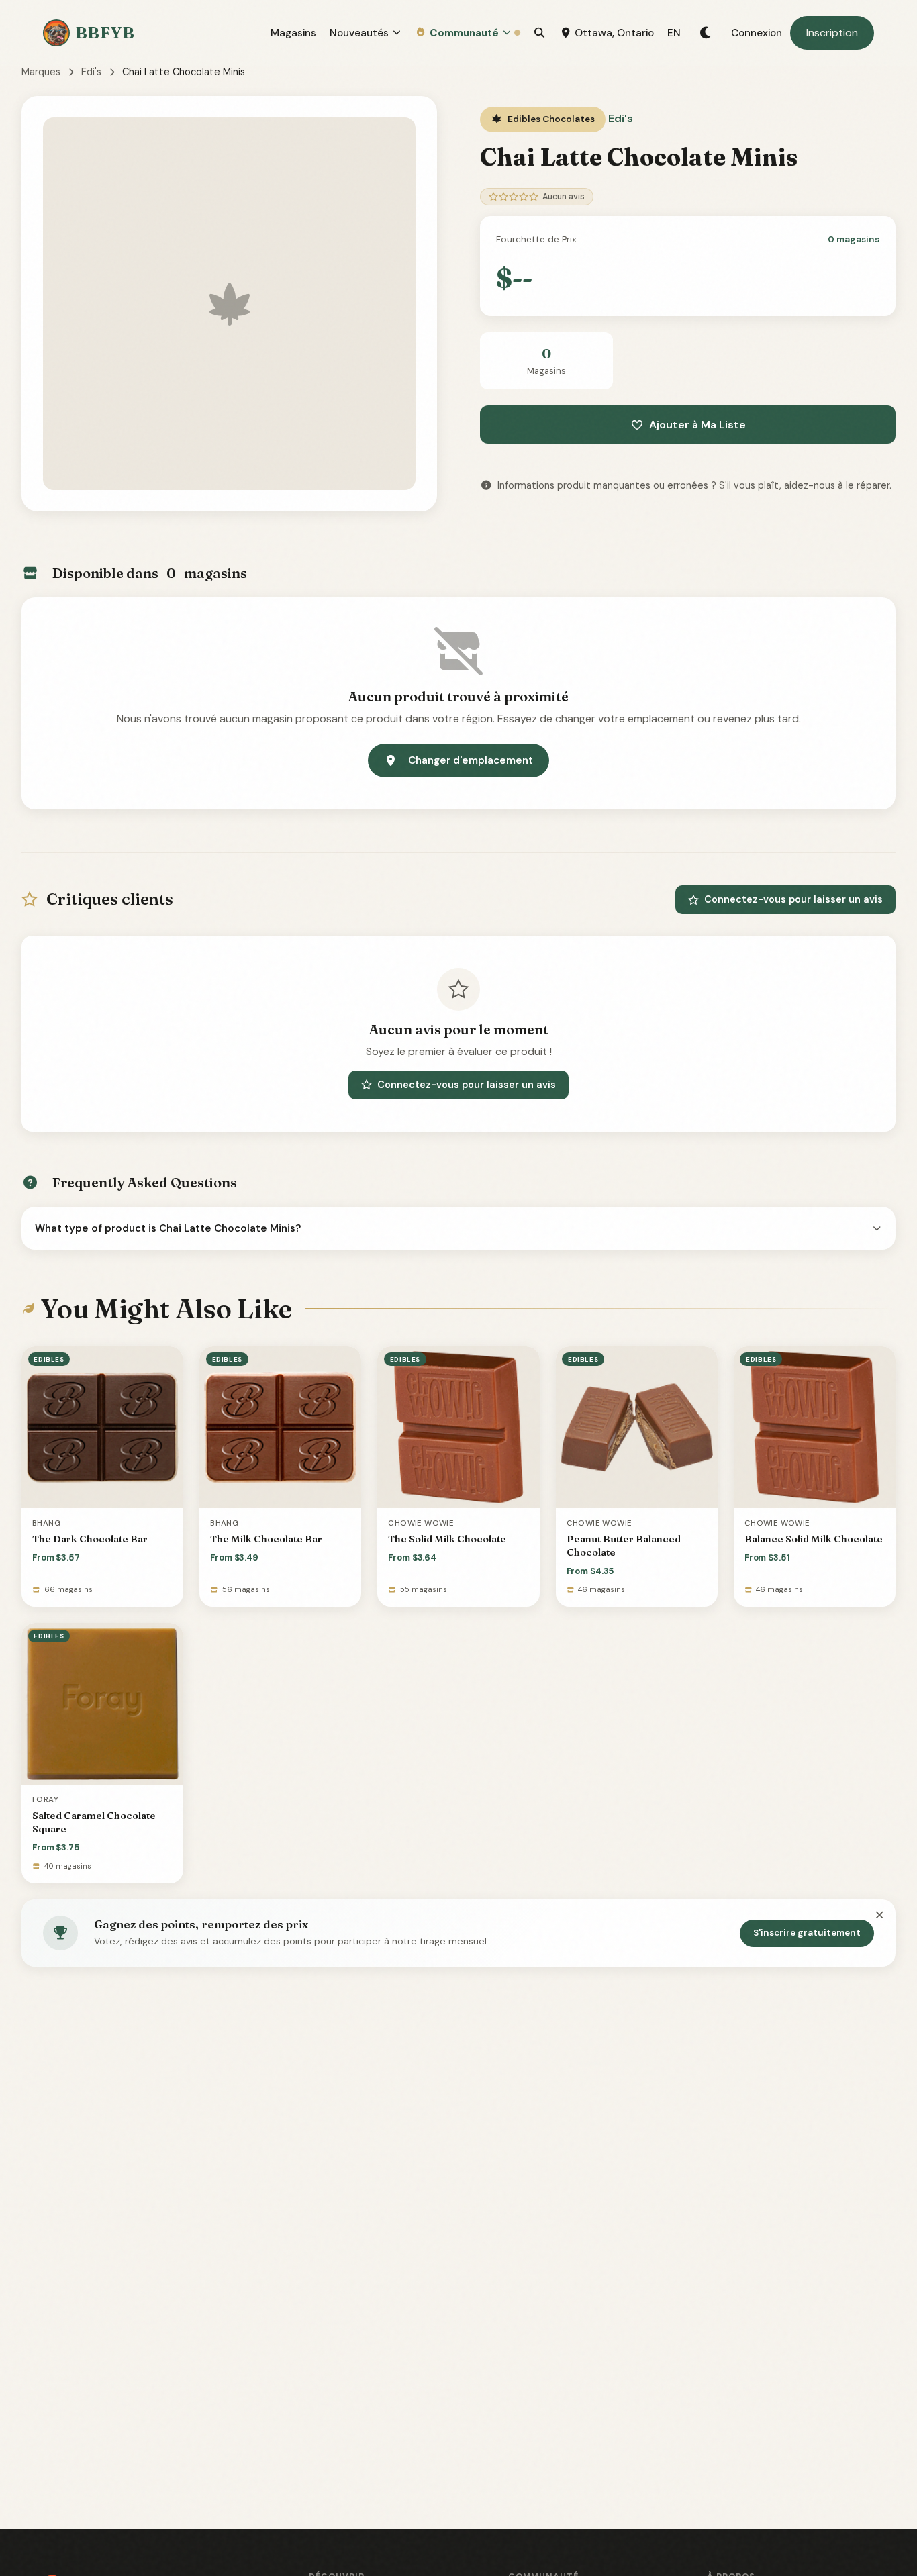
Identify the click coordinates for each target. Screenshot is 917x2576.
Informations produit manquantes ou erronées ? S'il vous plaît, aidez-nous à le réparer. (694, 485)
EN (674, 33)
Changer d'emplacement (471, 760)
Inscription (832, 33)
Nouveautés (359, 33)
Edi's (91, 72)
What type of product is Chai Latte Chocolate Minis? (168, 1228)
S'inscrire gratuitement (807, 1933)
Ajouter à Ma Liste (697, 425)
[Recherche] (539, 33)
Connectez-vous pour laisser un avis (793, 899)
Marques (41, 72)
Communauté (464, 33)
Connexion (757, 33)
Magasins (293, 33)
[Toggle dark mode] (706, 33)
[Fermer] (879, 1916)
